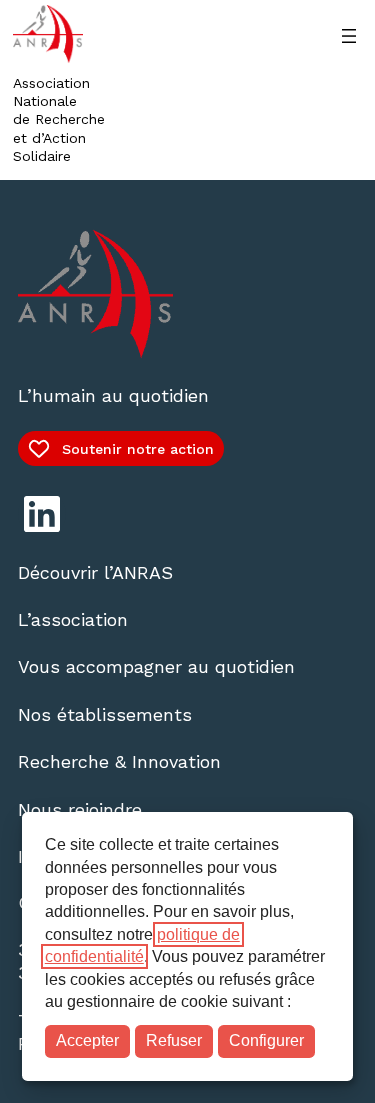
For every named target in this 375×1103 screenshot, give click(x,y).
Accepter (87, 1040)
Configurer (266, 1040)
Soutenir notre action (138, 449)
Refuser (174, 1040)
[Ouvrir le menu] (349, 36)
